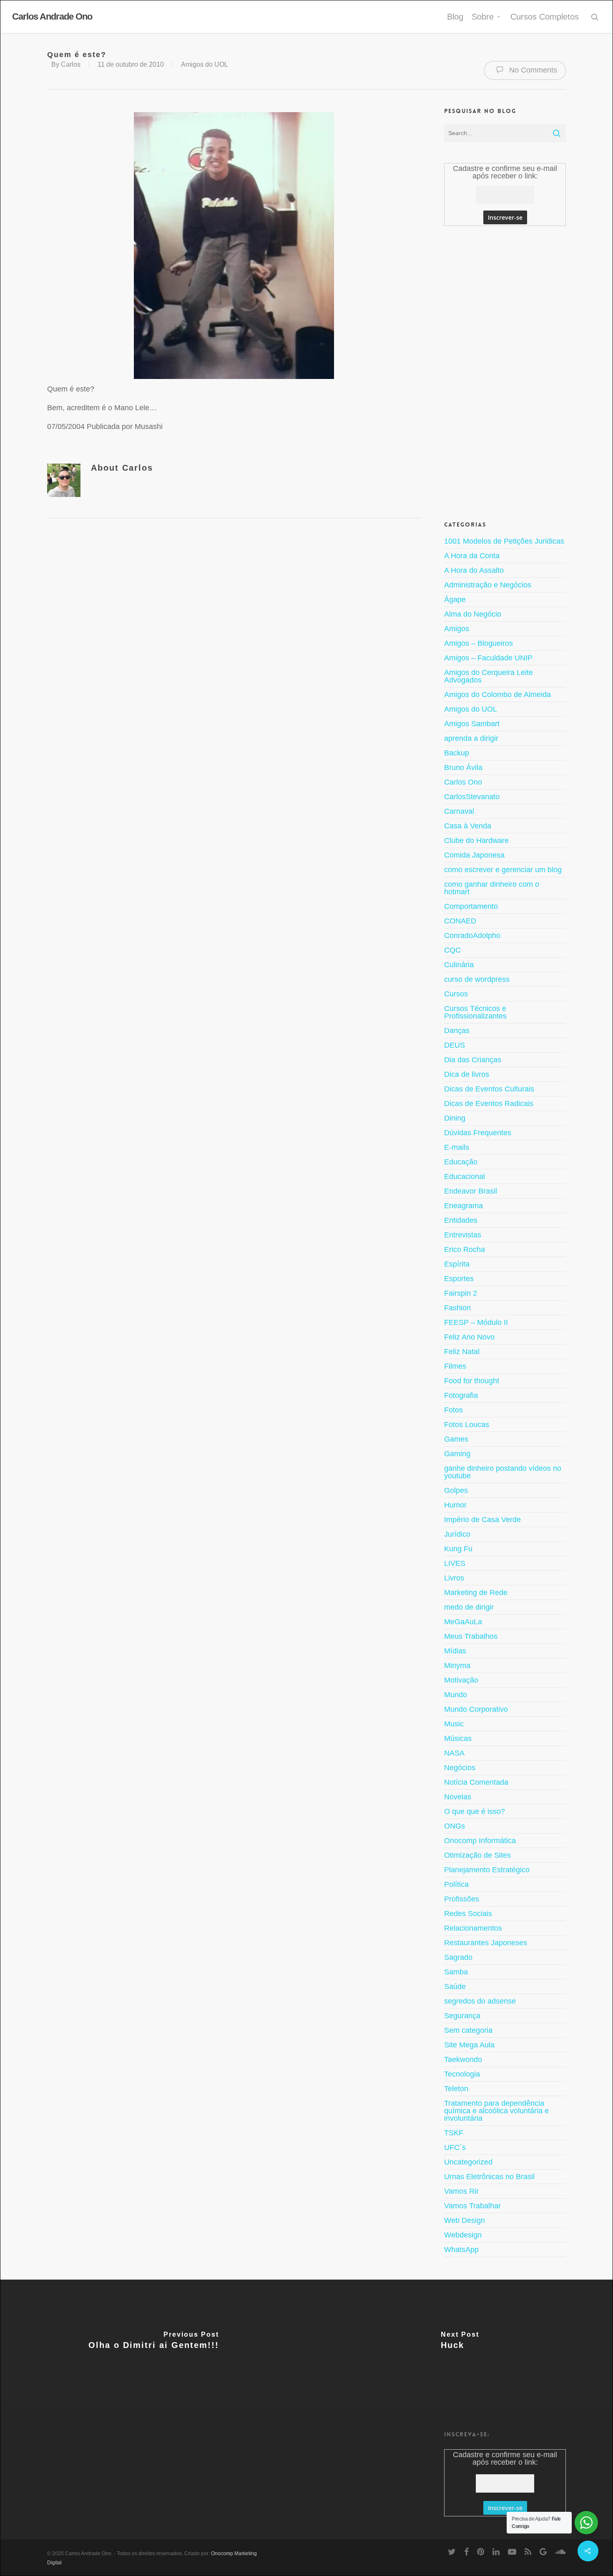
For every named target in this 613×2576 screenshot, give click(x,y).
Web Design (465, 2220)
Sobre (483, 17)
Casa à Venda (468, 826)
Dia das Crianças (473, 1060)
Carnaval (459, 811)
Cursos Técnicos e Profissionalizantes (475, 1012)
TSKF (454, 2133)
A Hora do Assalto (474, 570)
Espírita (457, 1264)
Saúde (455, 1987)
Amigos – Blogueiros (479, 643)
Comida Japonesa (474, 855)
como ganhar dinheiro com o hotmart (492, 888)
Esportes (459, 1279)
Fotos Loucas (467, 1425)
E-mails (457, 1147)
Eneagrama (464, 1206)
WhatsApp (461, 2250)
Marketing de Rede (476, 1593)
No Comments (532, 70)
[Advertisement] (505, 229)
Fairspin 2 (461, 1293)
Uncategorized (468, 2162)
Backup (457, 753)
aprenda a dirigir (471, 738)
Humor (455, 1505)
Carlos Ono (463, 782)
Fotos (453, 1410)
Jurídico (457, 1534)
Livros (454, 1578)
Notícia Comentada (476, 1782)
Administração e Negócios (488, 585)
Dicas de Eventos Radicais (489, 1104)
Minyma (457, 1665)
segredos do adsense (480, 2001)
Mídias (455, 1651)
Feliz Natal (462, 1352)
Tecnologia (462, 2074)
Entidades (461, 1220)
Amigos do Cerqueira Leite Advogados (489, 676)
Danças (457, 1031)
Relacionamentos (473, 1928)
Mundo (456, 1695)
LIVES (455, 1563)
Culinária (459, 965)
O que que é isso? (475, 1811)
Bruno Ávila (463, 768)
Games (456, 1439)
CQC (452, 950)
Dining (455, 1118)
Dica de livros (467, 1074)
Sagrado (458, 1957)
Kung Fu (458, 1549)
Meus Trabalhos (471, 1636)
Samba (456, 1972)
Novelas (458, 1797)
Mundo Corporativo (476, 1709)
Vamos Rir (461, 2191)
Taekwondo (463, 2059)
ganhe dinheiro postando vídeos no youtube (503, 1472)
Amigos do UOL (205, 64)
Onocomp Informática (480, 1841)
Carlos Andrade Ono (52, 17)
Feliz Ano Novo (469, 1337)
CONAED (460, 921)
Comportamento (471, 906)
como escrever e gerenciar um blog (503, 870)
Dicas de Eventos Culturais (489, 1089)
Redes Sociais (468, 1914)
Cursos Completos (545, 17)
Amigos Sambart (472, 724)
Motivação (461, 1680)
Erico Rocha (465, 1249)
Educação (461, 1162)
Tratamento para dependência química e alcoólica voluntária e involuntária (496, 2111)
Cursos (456, 994)
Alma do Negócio (473, 614)
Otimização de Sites (477, 1855)
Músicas (458, 1738)
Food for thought (472, 1381)
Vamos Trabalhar (472, 2206)
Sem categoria (468, 2030)
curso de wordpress (477, 979)
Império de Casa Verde (482, 1520)
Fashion (457, 1308)
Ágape (455, 599)
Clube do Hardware (476, 840)
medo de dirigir (469, 1607)
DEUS (455, 1045)
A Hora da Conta (472, 556)
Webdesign (463, 2235)
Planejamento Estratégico (487, 1870)
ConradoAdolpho (472, 936)
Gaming (457, 1454)
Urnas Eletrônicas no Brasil (489, 2177)
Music (454, 1724)
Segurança (462, 2016)
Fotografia (461, 1395)
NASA (454, 1753)
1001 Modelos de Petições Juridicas (504, 541)
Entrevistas (463, 1235)
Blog (455, 17)
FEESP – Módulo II (476, 1322)
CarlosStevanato (472, 797)
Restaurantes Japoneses (486, 1943)
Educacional (465, 1176)
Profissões (462, 1899)
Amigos (457, 629)
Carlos (71, 64)
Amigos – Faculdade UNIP (488, 658)
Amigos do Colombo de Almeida (497, 695)
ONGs (455, 1826)
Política (456, 1884)
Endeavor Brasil (471, 1191)
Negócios (460, 1768)
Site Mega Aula (469, 2045)
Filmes (455, 1366)
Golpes (456, 1490)
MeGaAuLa (463, 1622)
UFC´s (455, 2147)
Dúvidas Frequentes (478, 1133)
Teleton (456, 2089)
